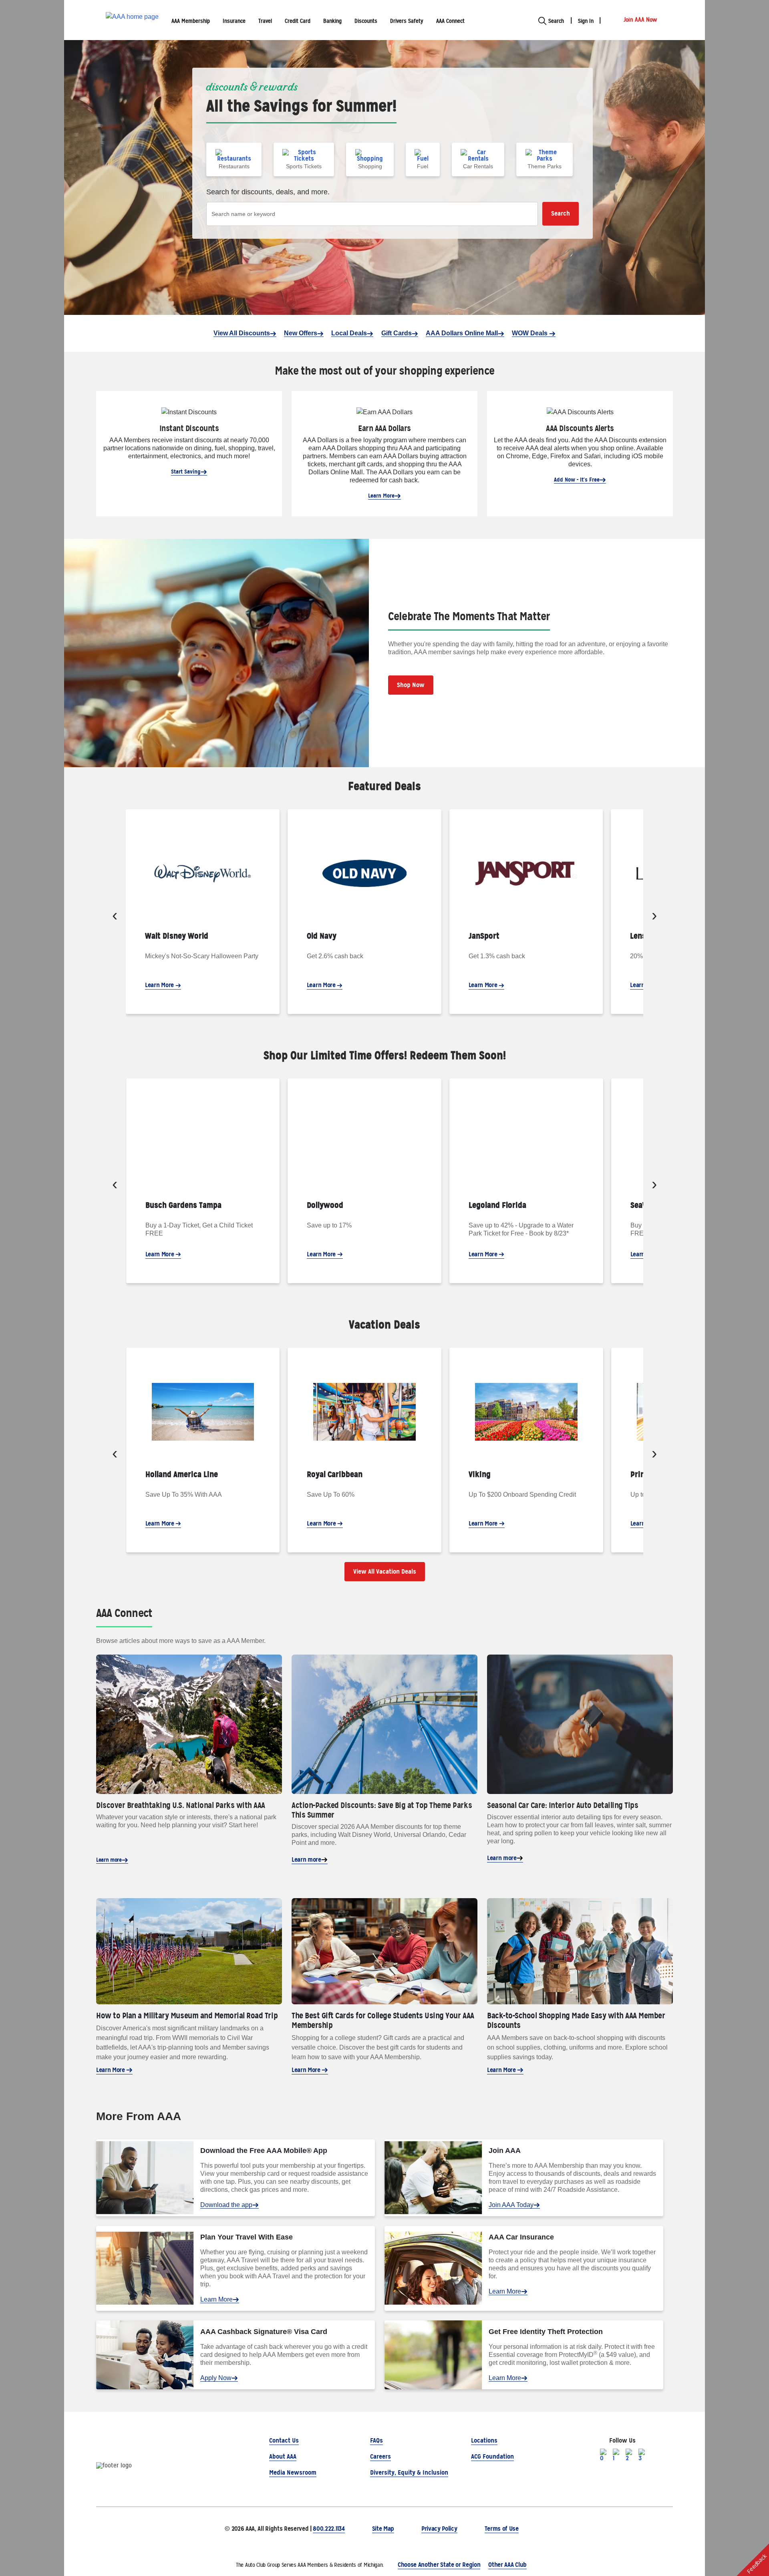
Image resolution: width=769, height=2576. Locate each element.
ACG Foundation (492, 2456)
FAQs (376, 2440)
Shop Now (411, 685)
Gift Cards (397, 333)
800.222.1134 (329, 2529)
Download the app (226, 2205)
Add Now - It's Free (577, 480)
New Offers (301, 333)
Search (561, 213)
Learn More (381, 496)
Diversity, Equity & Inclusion (409, 2472)
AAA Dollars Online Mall (462, 333)
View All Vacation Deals (385, 1571)
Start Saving (186, 472)
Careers (380, 2456)
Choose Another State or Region (439, 2565)
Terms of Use (502, 2529)
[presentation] (115, 917)
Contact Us (284, 2440)
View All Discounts (242, 333)
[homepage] (132, 20)
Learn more (109, 1860)
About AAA (283, 2456)
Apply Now (216, 2378)
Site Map (383, 2529)
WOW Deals (530, 333)
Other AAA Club (507, 2565)
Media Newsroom (293, 2472)
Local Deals (349, 333)
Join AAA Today (511, 2205)
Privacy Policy (439, 2529)
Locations (484, 2440)
